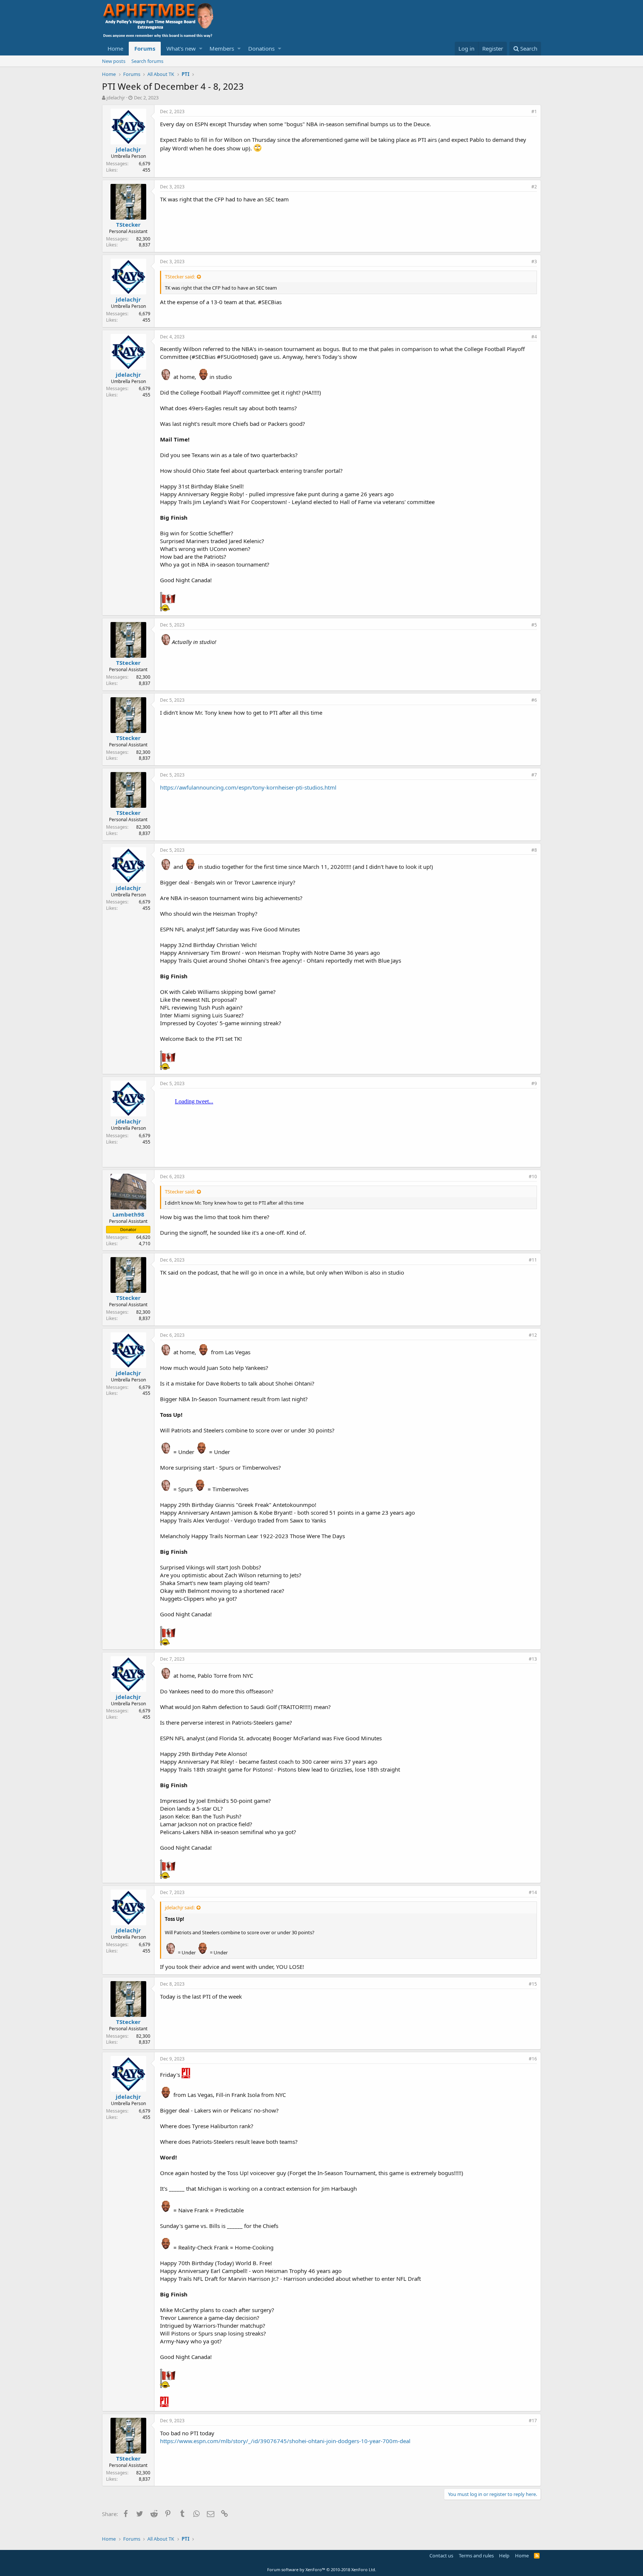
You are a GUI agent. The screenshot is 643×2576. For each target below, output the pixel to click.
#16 (533, 2059)
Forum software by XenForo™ (322, 2569)
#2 (534, 187)
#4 (534, 337)
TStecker (128, 224)
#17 (533, 2421)
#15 (533, 1984)
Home (115, 48)
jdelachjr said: (180, 1907)
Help (504, 2556)
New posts (114, 61)
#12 (533, 1335)
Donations (261, 48)
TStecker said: (180, 277)
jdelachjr (116, 98)
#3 (534, 262)
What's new (181, 48)
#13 (533, 1659)
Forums (145, 48)
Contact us (441, 2556)
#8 (534, 850)
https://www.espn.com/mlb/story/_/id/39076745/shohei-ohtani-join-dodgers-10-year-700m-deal (285, 2441)
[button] (201, 49)
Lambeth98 (128, 1214)
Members (222, 48)
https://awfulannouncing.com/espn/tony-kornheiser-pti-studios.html (248, 787)
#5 (534, 625)
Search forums (147, 61)
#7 (534, 775)
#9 (534, 1083)
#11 (533, 1260)
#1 (534, 111)
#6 (534, 700)
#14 (533, 1892)
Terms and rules (476, 2556)
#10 (533, 1177)
